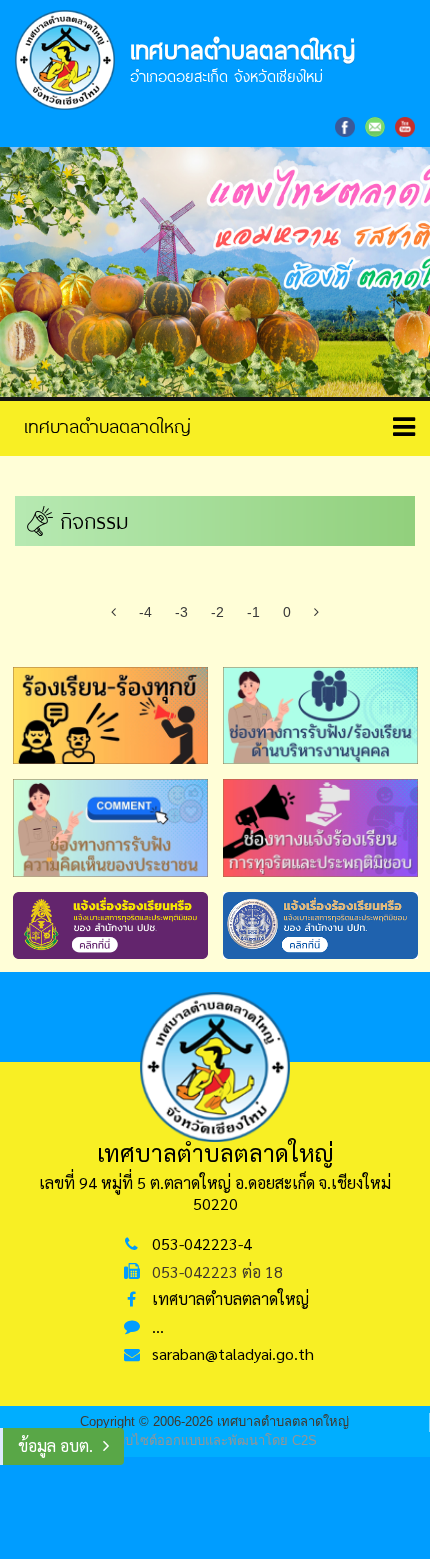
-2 (217, 612)
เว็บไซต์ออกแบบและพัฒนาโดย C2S (215, 1440)
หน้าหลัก (100, 426)
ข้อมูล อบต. (55, 1445)
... (158, 1326)
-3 (181, 612)
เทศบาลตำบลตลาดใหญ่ (230, 1298)
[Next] (316, 612)
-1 (253, 612)
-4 (145, 612)
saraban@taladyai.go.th (233, 1353)
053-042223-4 (202, 1243)
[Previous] (113, 612)
